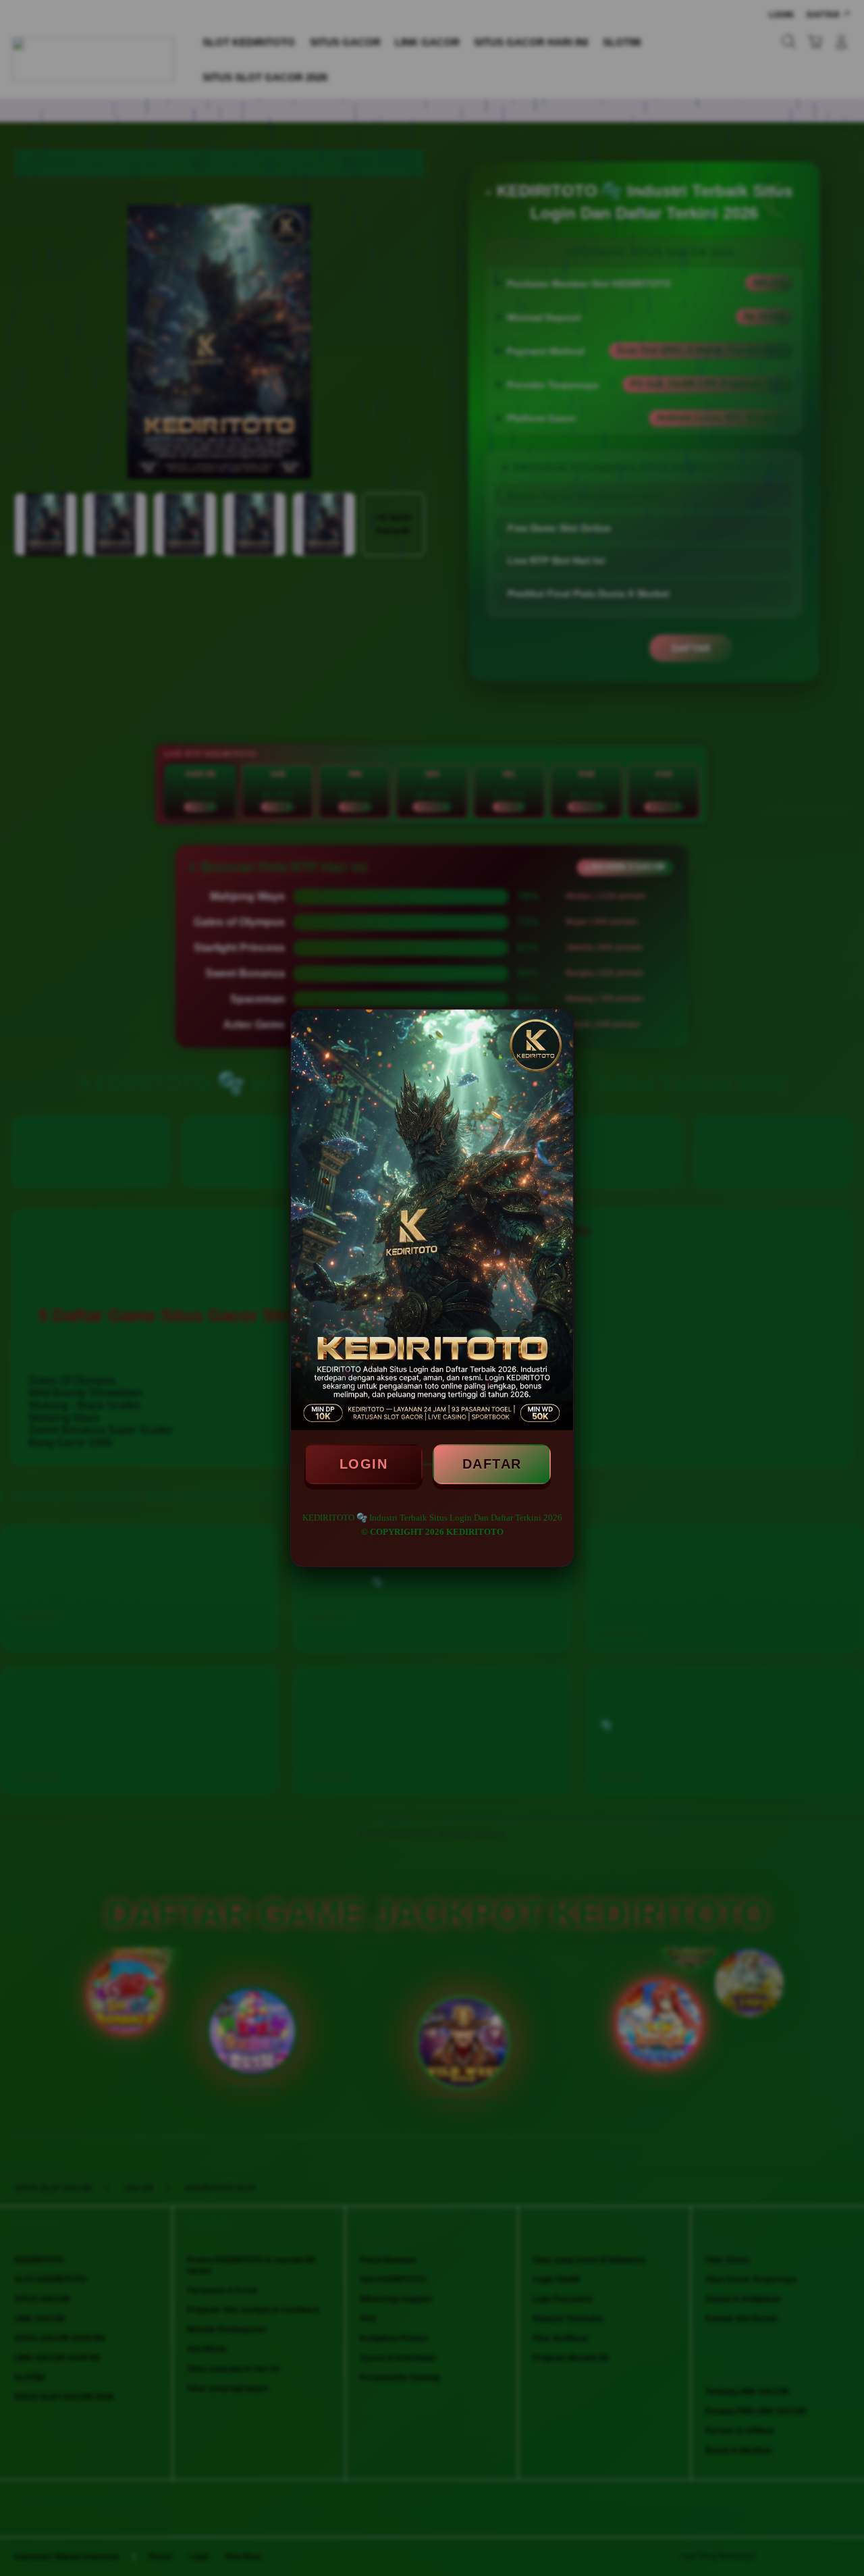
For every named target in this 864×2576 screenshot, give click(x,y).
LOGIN (364, 1464)
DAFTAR (492, 1464)
